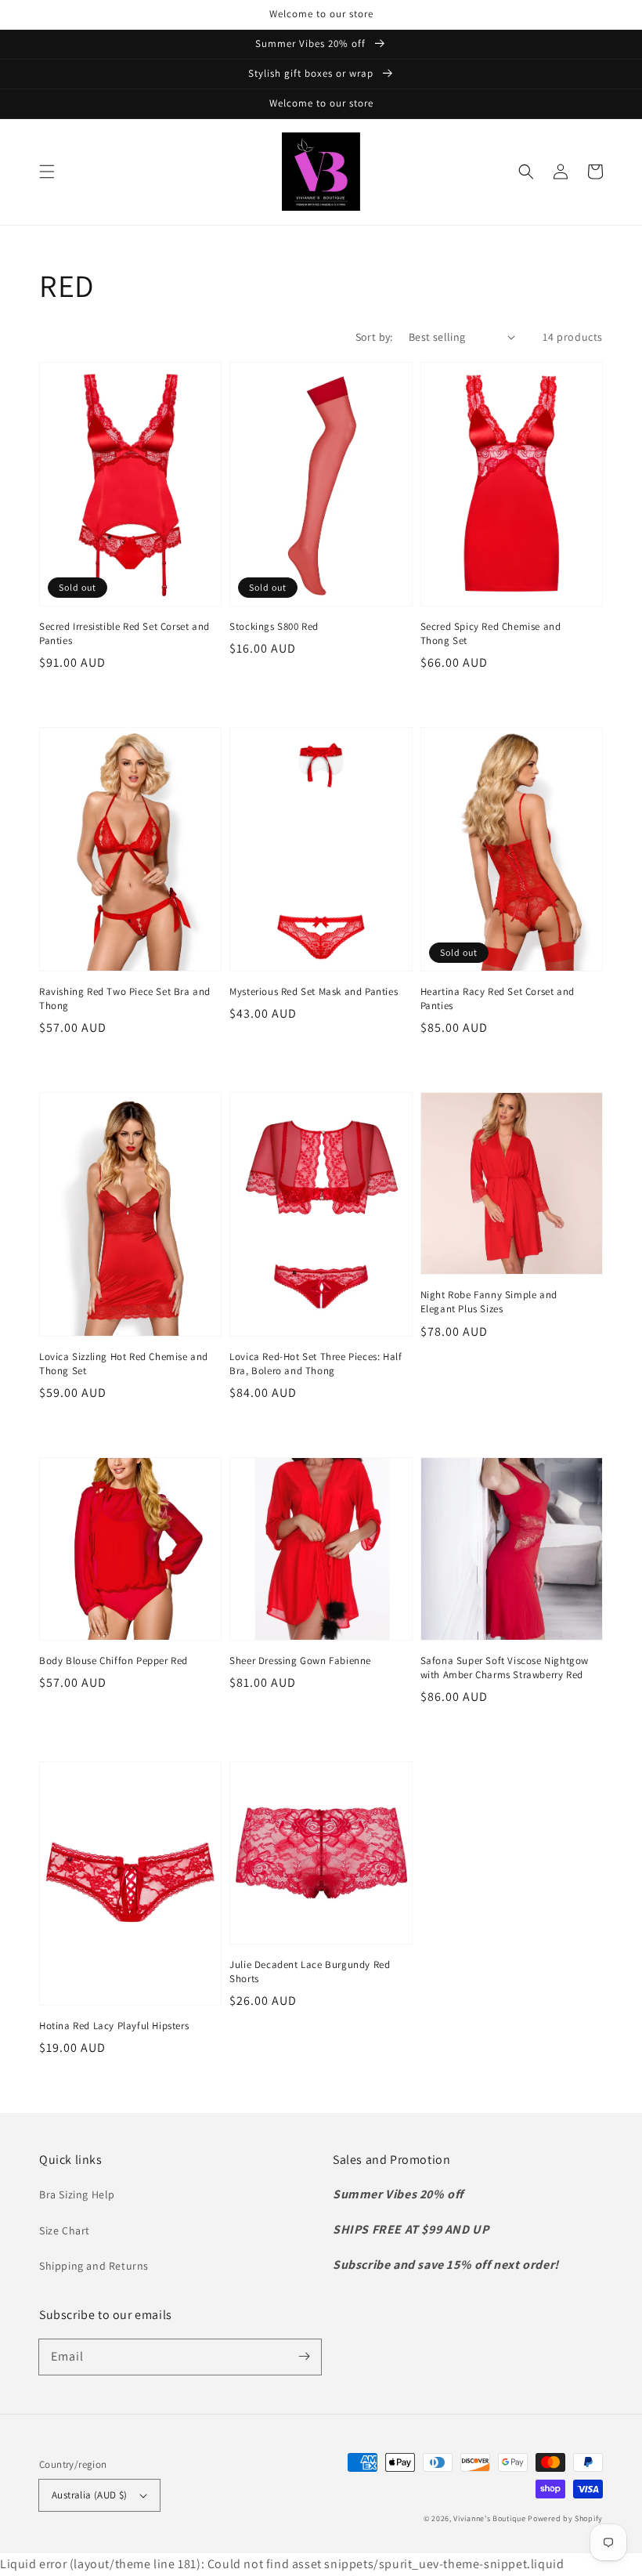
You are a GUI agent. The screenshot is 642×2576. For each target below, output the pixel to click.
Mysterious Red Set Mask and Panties (314, 991)
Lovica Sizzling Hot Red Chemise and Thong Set (124, 1364)
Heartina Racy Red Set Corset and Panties (498, 999)
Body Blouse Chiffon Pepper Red (114, 1661)
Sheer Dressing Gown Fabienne (300, 1661)
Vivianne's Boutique (489, 2518)
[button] (47, 172)
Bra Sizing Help (77, 2194)
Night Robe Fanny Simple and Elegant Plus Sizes (489, 1302)
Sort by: (374, 337)
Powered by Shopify (565, 2518)
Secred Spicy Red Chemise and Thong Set (491, 633)
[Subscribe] (304, 2357)
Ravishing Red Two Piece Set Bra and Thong (125, 999)
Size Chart (65, 2230)
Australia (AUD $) (90, 2495)
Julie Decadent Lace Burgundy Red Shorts (310, 1972)
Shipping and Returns (94, 2266)
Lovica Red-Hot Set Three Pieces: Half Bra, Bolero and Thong (316, 1364)
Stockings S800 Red (274, 626)
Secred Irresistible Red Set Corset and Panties (124, 633)
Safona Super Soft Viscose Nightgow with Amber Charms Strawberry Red (505, 1668)
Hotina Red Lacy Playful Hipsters (114, 2026)
